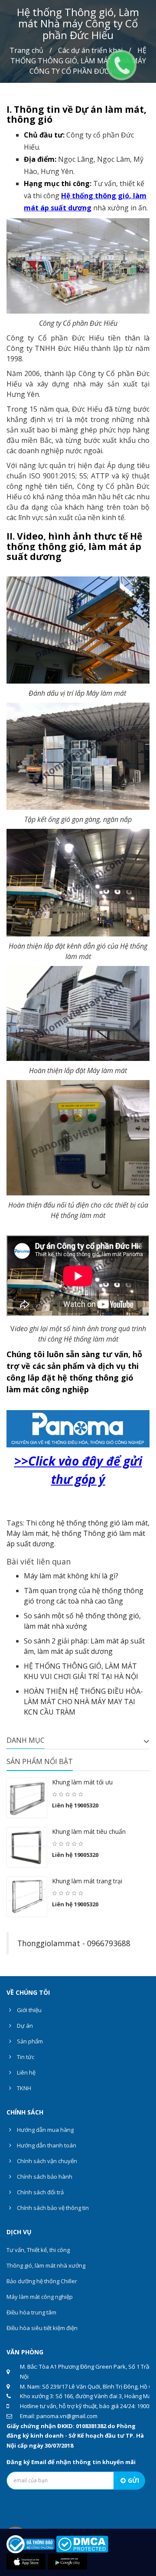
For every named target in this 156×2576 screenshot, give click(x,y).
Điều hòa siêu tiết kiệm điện (42, 2328)
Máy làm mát (27, 1533)
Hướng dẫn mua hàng (45, 2130)
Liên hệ (26, 2072)
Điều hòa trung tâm (31, 2312)
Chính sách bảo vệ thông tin (52, 2208)
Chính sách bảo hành (44, 2177)
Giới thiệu (29, 2010)
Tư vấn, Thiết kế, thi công (38, 2250)
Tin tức (25, 2057)
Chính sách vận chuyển (46, 2161)
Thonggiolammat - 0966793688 (74, 1943)
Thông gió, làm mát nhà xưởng (46, 2265)
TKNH (23, 2088)
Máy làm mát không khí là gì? (71, 1576)
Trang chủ (26, 50)
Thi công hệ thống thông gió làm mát (87, 1523)
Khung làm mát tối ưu (82, 1782)
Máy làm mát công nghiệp (40, 2297)
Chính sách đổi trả (40, 2192)
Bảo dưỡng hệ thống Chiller (42, 2281)
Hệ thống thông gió (95, 196)
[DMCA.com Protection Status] (82, 2543)
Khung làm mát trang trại (87, 1881)
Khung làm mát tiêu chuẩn (89, 1831)
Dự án (24, 2026)
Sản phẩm (29, 2041)
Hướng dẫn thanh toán (46, 2145)
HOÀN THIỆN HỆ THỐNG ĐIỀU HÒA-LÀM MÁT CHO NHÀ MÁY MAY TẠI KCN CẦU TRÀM (83, 1702)
